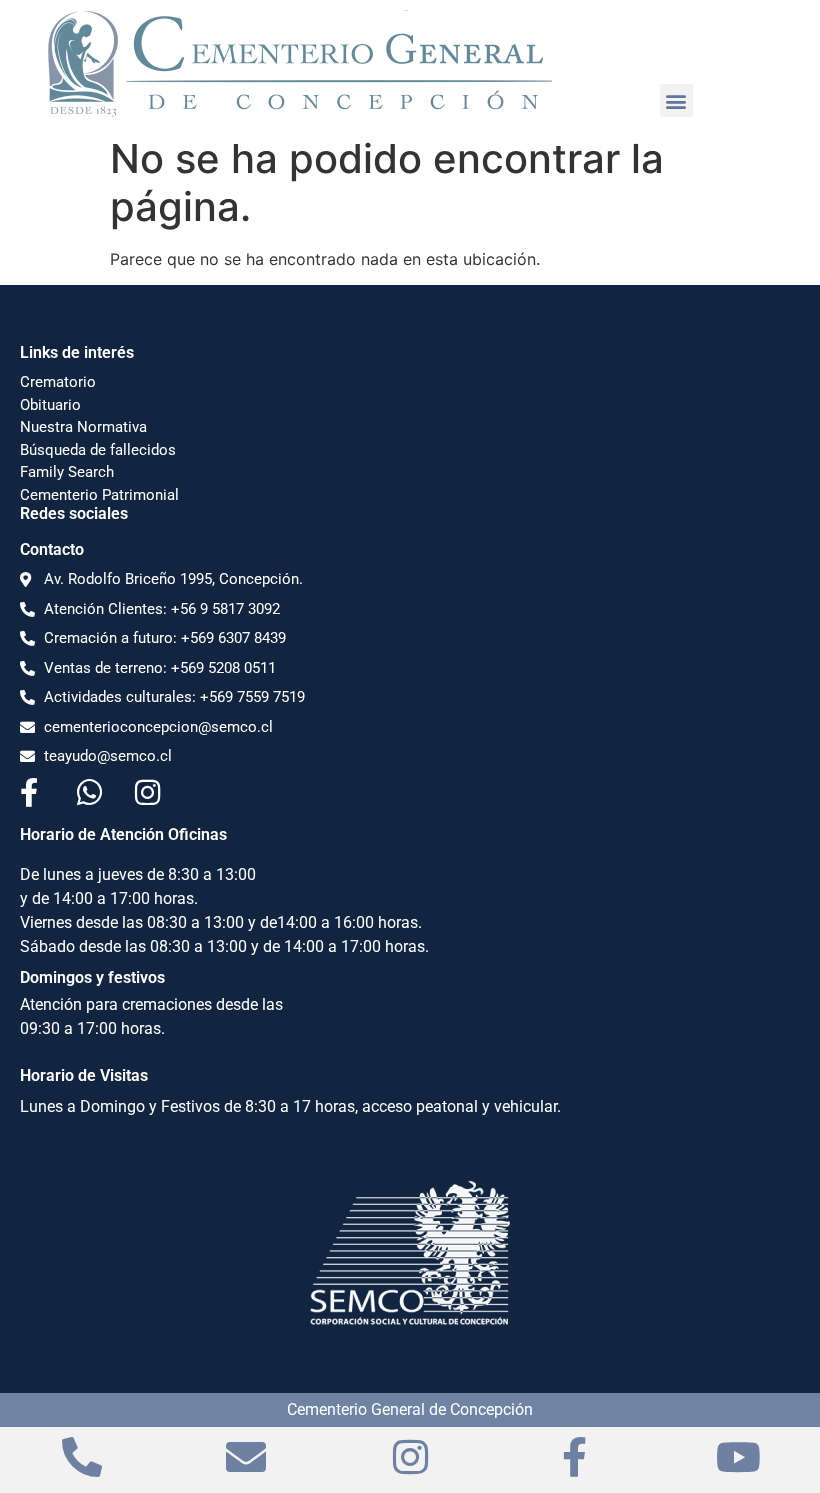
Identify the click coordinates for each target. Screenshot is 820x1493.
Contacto (52, 549)
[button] (676, 100)
